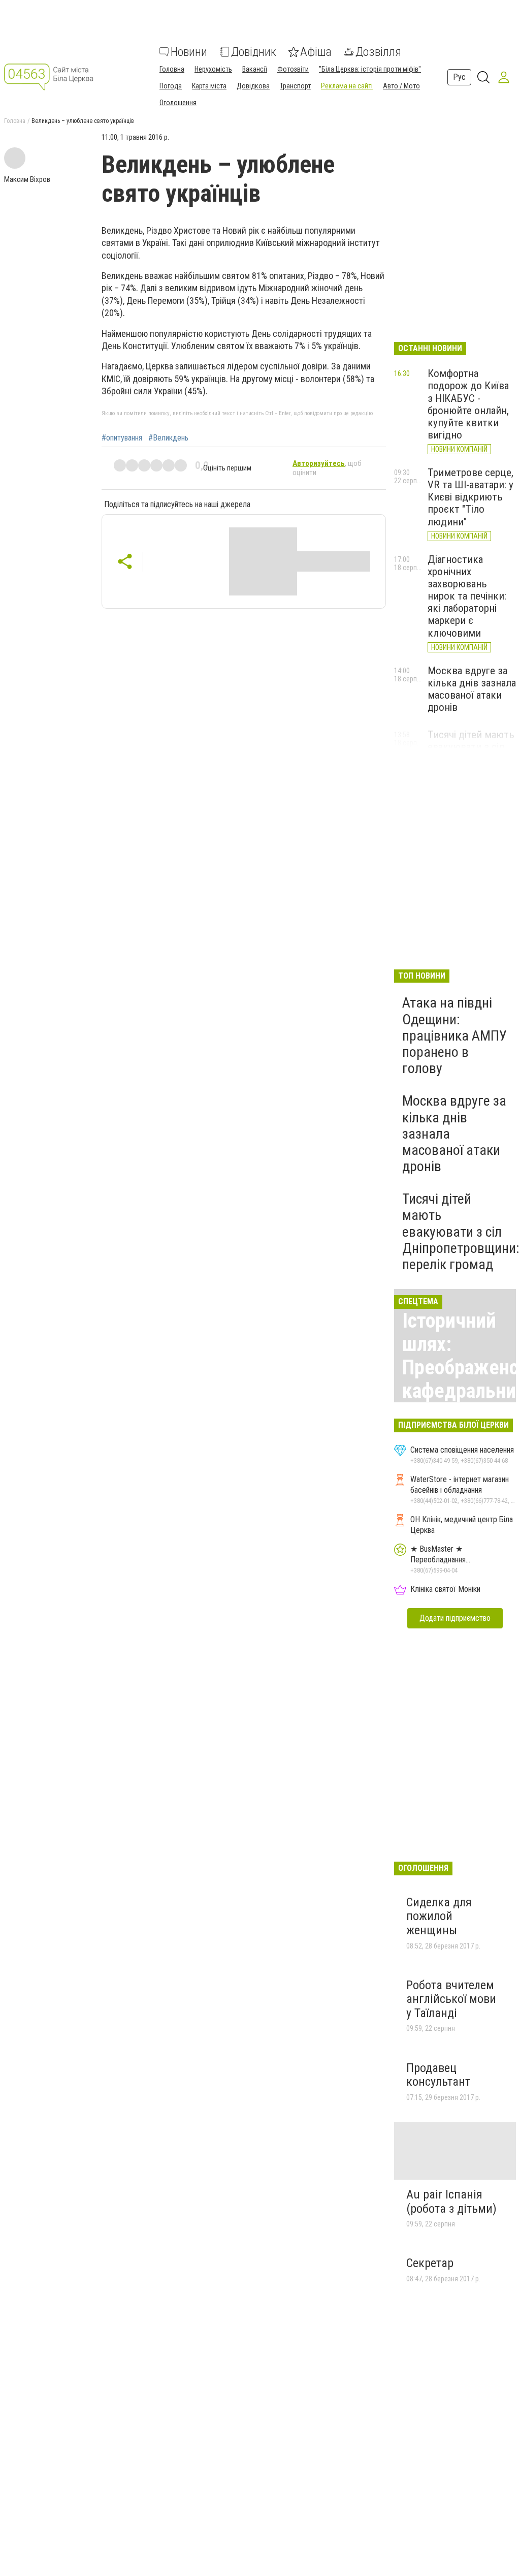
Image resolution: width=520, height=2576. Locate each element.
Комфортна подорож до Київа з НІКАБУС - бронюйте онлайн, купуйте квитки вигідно (468, 404)
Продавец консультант (438, 2075)
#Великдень (168, 438)
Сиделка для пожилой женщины (439, 1916)
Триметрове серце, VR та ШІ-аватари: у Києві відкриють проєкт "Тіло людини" (470, 497)
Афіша (316, 52)
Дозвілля (378, 52)
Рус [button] (459, 77)
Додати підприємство (455, 1618)
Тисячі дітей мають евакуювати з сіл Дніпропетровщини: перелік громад (461, 1232)
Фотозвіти (293, 69)
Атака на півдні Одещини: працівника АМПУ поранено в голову (454, 1035)
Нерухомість (213, 69)
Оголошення (178, 103)
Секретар (430, 2263)
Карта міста (209, 86)
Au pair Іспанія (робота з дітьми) (451, 2202)
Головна (172, 69)
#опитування (122, 438)
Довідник (254, 52)
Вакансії (255, 69)
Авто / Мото (401, 86)
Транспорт (295, 86)
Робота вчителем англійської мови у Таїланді (451, 1999)
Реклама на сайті (347, 86)
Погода (171, 86)
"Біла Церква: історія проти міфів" (370, 69)
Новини (189, 52)
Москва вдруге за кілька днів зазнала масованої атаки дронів (472, 689)
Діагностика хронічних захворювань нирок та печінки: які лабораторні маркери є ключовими (467, 596)
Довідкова (253, 86)
